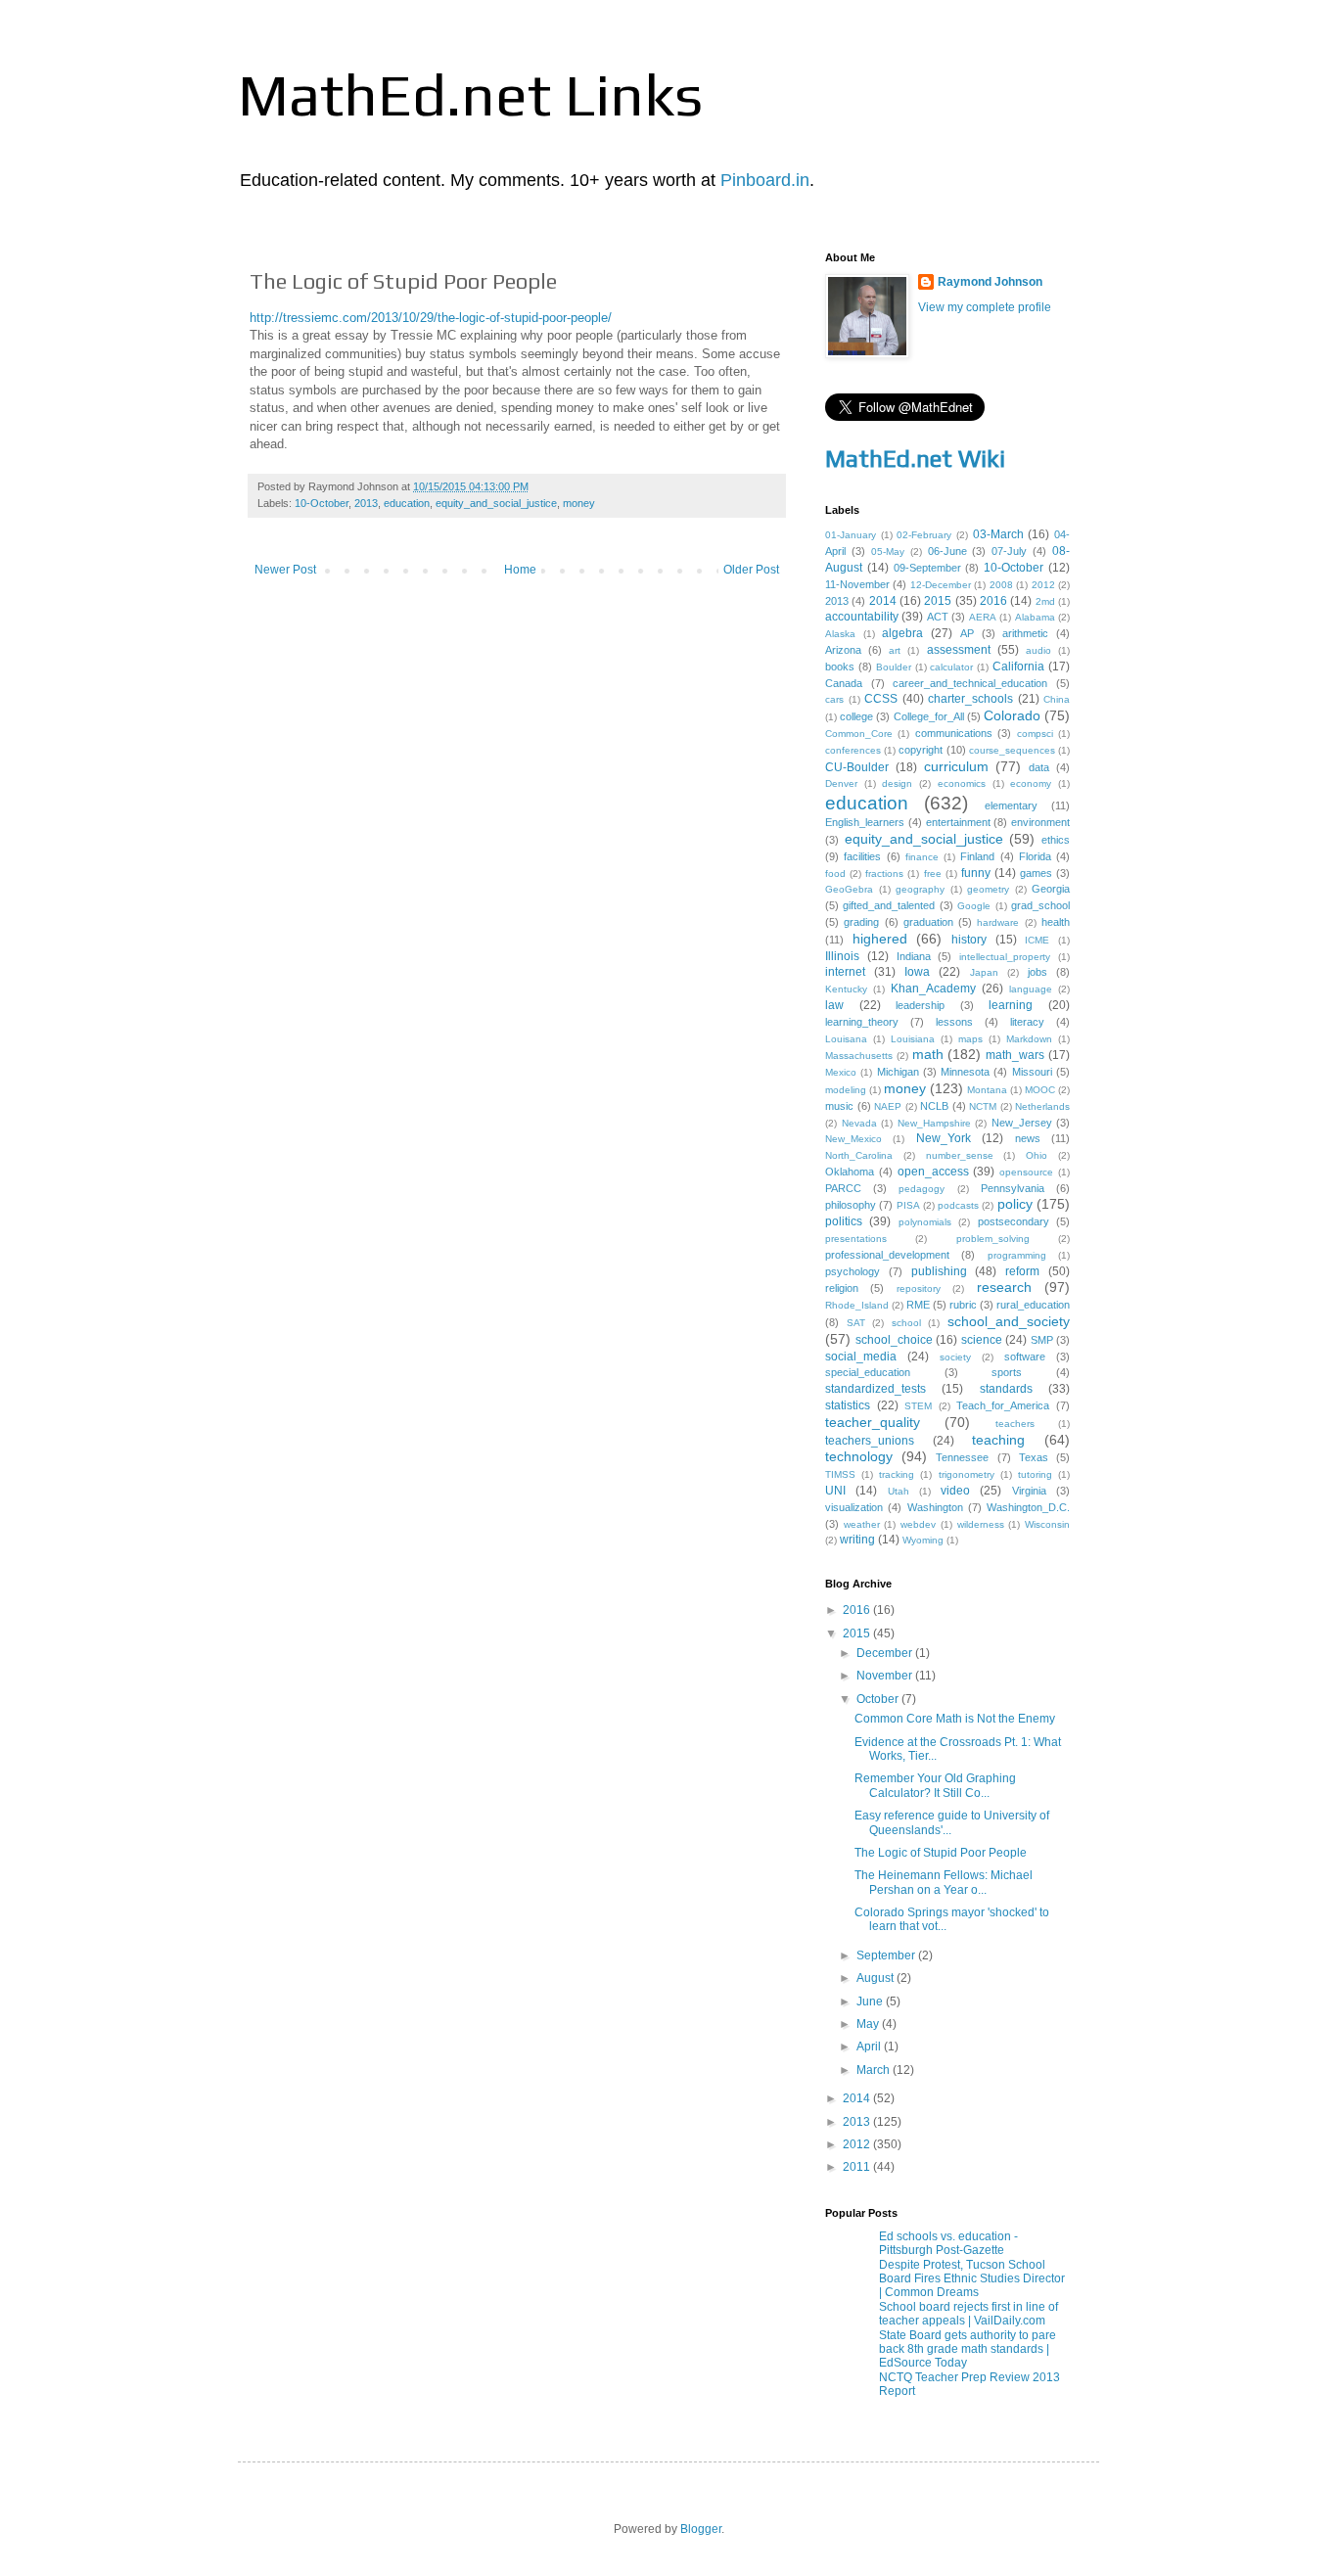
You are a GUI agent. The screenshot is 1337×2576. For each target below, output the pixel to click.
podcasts (958, 1205)
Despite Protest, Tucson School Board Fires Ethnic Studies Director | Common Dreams (972, 2279)
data (1039, 767)
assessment (959, 650)
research (1004, 1287)
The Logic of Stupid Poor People (941, 1853)
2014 (883, 601)
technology (859, 1456)
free (933, 874)
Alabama (1035, 617)
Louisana (846, 1039)
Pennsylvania (1013, 1188)
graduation (928, 922)
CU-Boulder (857, 767)
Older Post (751, 570)
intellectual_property (1005, 957)
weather (862, 1524)
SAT (856, 1323)
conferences (853, 750)
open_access (933, 1172)
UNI (835, 1491)
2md (1045, 601)
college (856, 716)
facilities (862, 856)
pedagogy (922, 1189)
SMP (1042, 1340)
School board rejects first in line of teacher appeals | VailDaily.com (968, 2314)
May (869, 2024)
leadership (920, 1005)
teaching (998, 1440)
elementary (1011, 805)
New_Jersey (1022, 1123)
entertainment (958, 822)
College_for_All (929, 716)
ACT (938, 617)
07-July (1009, 551)
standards (1006, 1389)
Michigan (898, 1072)
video (955, 1491)
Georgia (1051, 889)
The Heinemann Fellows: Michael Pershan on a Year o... (944, 1882)
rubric (963, 1305)
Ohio (1037, 1155)
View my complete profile (985, 307)
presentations (856, 1239)
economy (1031, 783)
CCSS (881, 699)
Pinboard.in (765, 180)
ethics (1056, 840)
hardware (998, 922)
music (839, 1106)
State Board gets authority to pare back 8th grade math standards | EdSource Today (968, 2349)
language (1031, 989)
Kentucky (846, 989)
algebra (902, 633)
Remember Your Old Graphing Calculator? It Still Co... (935, 1785)
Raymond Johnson (990, 282)
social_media (861, 1357)
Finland (977, 856)
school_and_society (1009, 1321)
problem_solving (993, 1239)
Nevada (859, 1123)
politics (844, 1221)
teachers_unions (870, 1441)
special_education (868, 1372)
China (1057, 699)
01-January (851, 535)
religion (842, 1288)
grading (861, 922)
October (879, 1699)
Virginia (1029, 1491)
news (1028, 1138)
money (579, 503)
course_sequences (1012, 750)
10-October (322, 503)
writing (857, 1540)
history (969, 940)
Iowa (917, 972)
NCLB (934, 1106)
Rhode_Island (857, 1305)
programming (1017, 1255)
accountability (862, 617)
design (897, 783)
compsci (1035, 734)
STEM (918, 1406)
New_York (944, 1138)
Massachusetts (859, 1056)
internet (845, 972)
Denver (841, 783)
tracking (897, 1474)
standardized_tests (876, 1389)
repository (919, 1288)
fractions (884, 874)
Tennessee (962, 1457)
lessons (954, 1022)
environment (1040, 822)
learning (1011, 1005)
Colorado (1012, 715)
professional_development (887, 1255)
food (835, 874)
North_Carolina (859, 1155)
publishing (939, 1271)
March (875, 2070)
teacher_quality (873, 1422)
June (871, 2001)
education (407, 503)
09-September (927, 568)
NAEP (888, 1106)
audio (1038, 650)
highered (880, 939)
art (895, 650)
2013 (366, 503)
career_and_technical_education (970, 683)
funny (976, 873)
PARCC (843, 1188)
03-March (998, 534)
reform (1022, 1271)
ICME (1037, 940)
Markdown (1029, 1039)
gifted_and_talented (889, 905)
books (840, 667)
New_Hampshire (934, 1123)
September (887, 1955)
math (928, 1054)
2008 (1001, 585)
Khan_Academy (933, 989)
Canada (844, 683)
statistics (848, 1405)
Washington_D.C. (1028, 1507)
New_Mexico (853, 1139)
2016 (993, 601)
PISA (908, 1205)
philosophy (851, 1205)
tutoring (1035, 1474)
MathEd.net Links (470, 94)
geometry (988, 889)
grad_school (1040, 905)
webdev (918, 1524)
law (834, 1005)
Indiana (914, 956)
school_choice (894, 1340)
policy (1015, 1204)
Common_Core (859, 734)
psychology (853, 1271)
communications (954, 733)
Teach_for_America (1003, 1405)
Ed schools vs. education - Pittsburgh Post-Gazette (948, 2243)
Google (974, 906)
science (982, 1340)
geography (920, 889)
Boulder (894, 667)
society (955, 1357)
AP (967, 633)
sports (1007, 1372)
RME (918, 1305)
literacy (1027, 1022)
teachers (1015, 1424)
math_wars (1015, 1055)
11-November (857, 584)
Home (520, 570)
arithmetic (1025, 633)
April (870, 2047)
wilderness (981, 1524)
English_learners (865, 822)
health (1056, 922)
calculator (951, 667)
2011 (858, 2167)
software (1025, 1357)
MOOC (1040, 1090)
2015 (938, 601)
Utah (899, 1491)
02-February (924, 535)
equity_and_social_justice (496, 503)
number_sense (960, 1155)
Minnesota (965, 1072)
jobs (1037, 972)
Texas (1034, 1457)
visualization (854, 1507)
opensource (1026, 1172)
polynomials (925, 1222)
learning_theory (862, 1022)
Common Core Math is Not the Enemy (955, 1719)
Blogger (701, 2529)
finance (922, 857)
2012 (1043, 585)
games (1036, 873)
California (1018, 667)
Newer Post (285, 570)
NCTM (983, 1106)
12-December (941, 585)
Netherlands (1042, 1106)
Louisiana (913, 1039)
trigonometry (967, 1474)
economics (962, 783)
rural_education (1033, 1305)
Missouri (1032, 1072)
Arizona (843, 650)
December (886, 1653)
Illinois (842, 956)
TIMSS (840, 1474)
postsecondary (1014, 1221)
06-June (947, 551)
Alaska (840, 634)
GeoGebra (849, 889)
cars (834, 699)
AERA (983, 617)
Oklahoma (850, 1172)
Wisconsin (1047, 1524)
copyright (921, 750)
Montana (987, 1090)
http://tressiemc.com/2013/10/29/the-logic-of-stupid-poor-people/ (431, 318)
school (906, 1323)
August (876, 1978)
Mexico (841, 1072)
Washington (935, 1507)
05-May (888, 552)
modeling (846, 1090)
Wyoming (923, 1540)
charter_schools (970, 699)
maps (970, 1039)
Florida (1035, 856)
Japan (984, 972)
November (886, 1676)
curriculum (956, 766)
